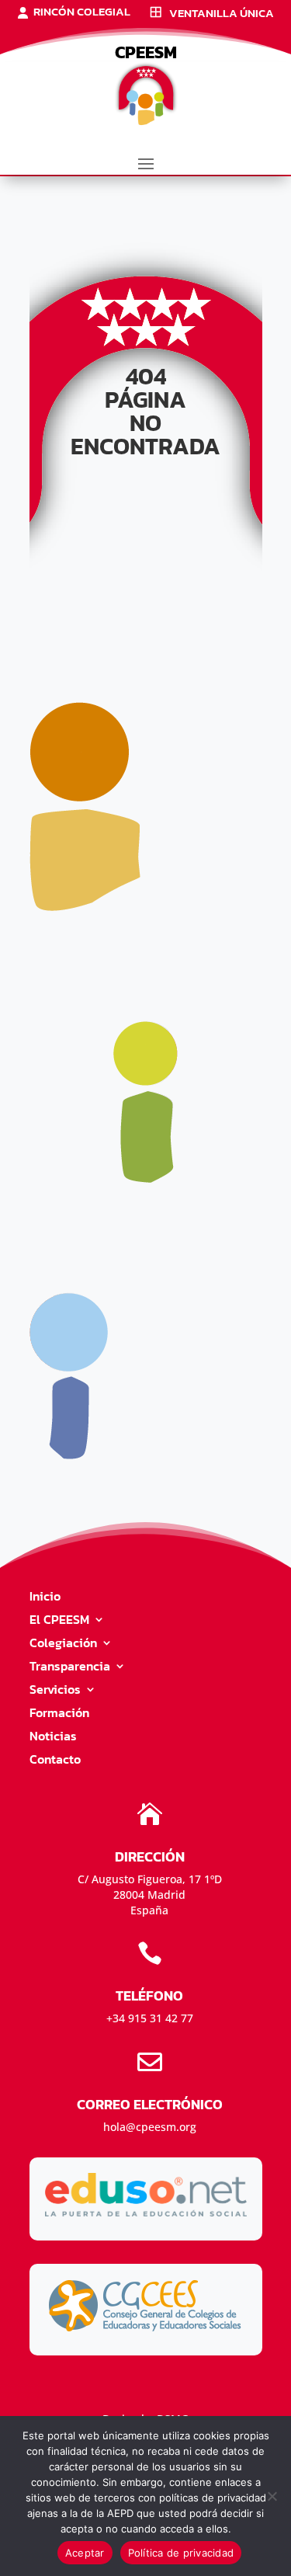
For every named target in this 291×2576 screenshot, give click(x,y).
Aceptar (85, 2553)
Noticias (53, 1738)
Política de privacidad (181, 2553)
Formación (59, 1714)
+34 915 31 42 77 (150, 2018)
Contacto (55, 1761)
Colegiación (63, 1644)
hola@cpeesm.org (150, 2127)
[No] (272, 2496)
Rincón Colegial (82, 13)
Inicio (45, 1598)
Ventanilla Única (222, 14)
